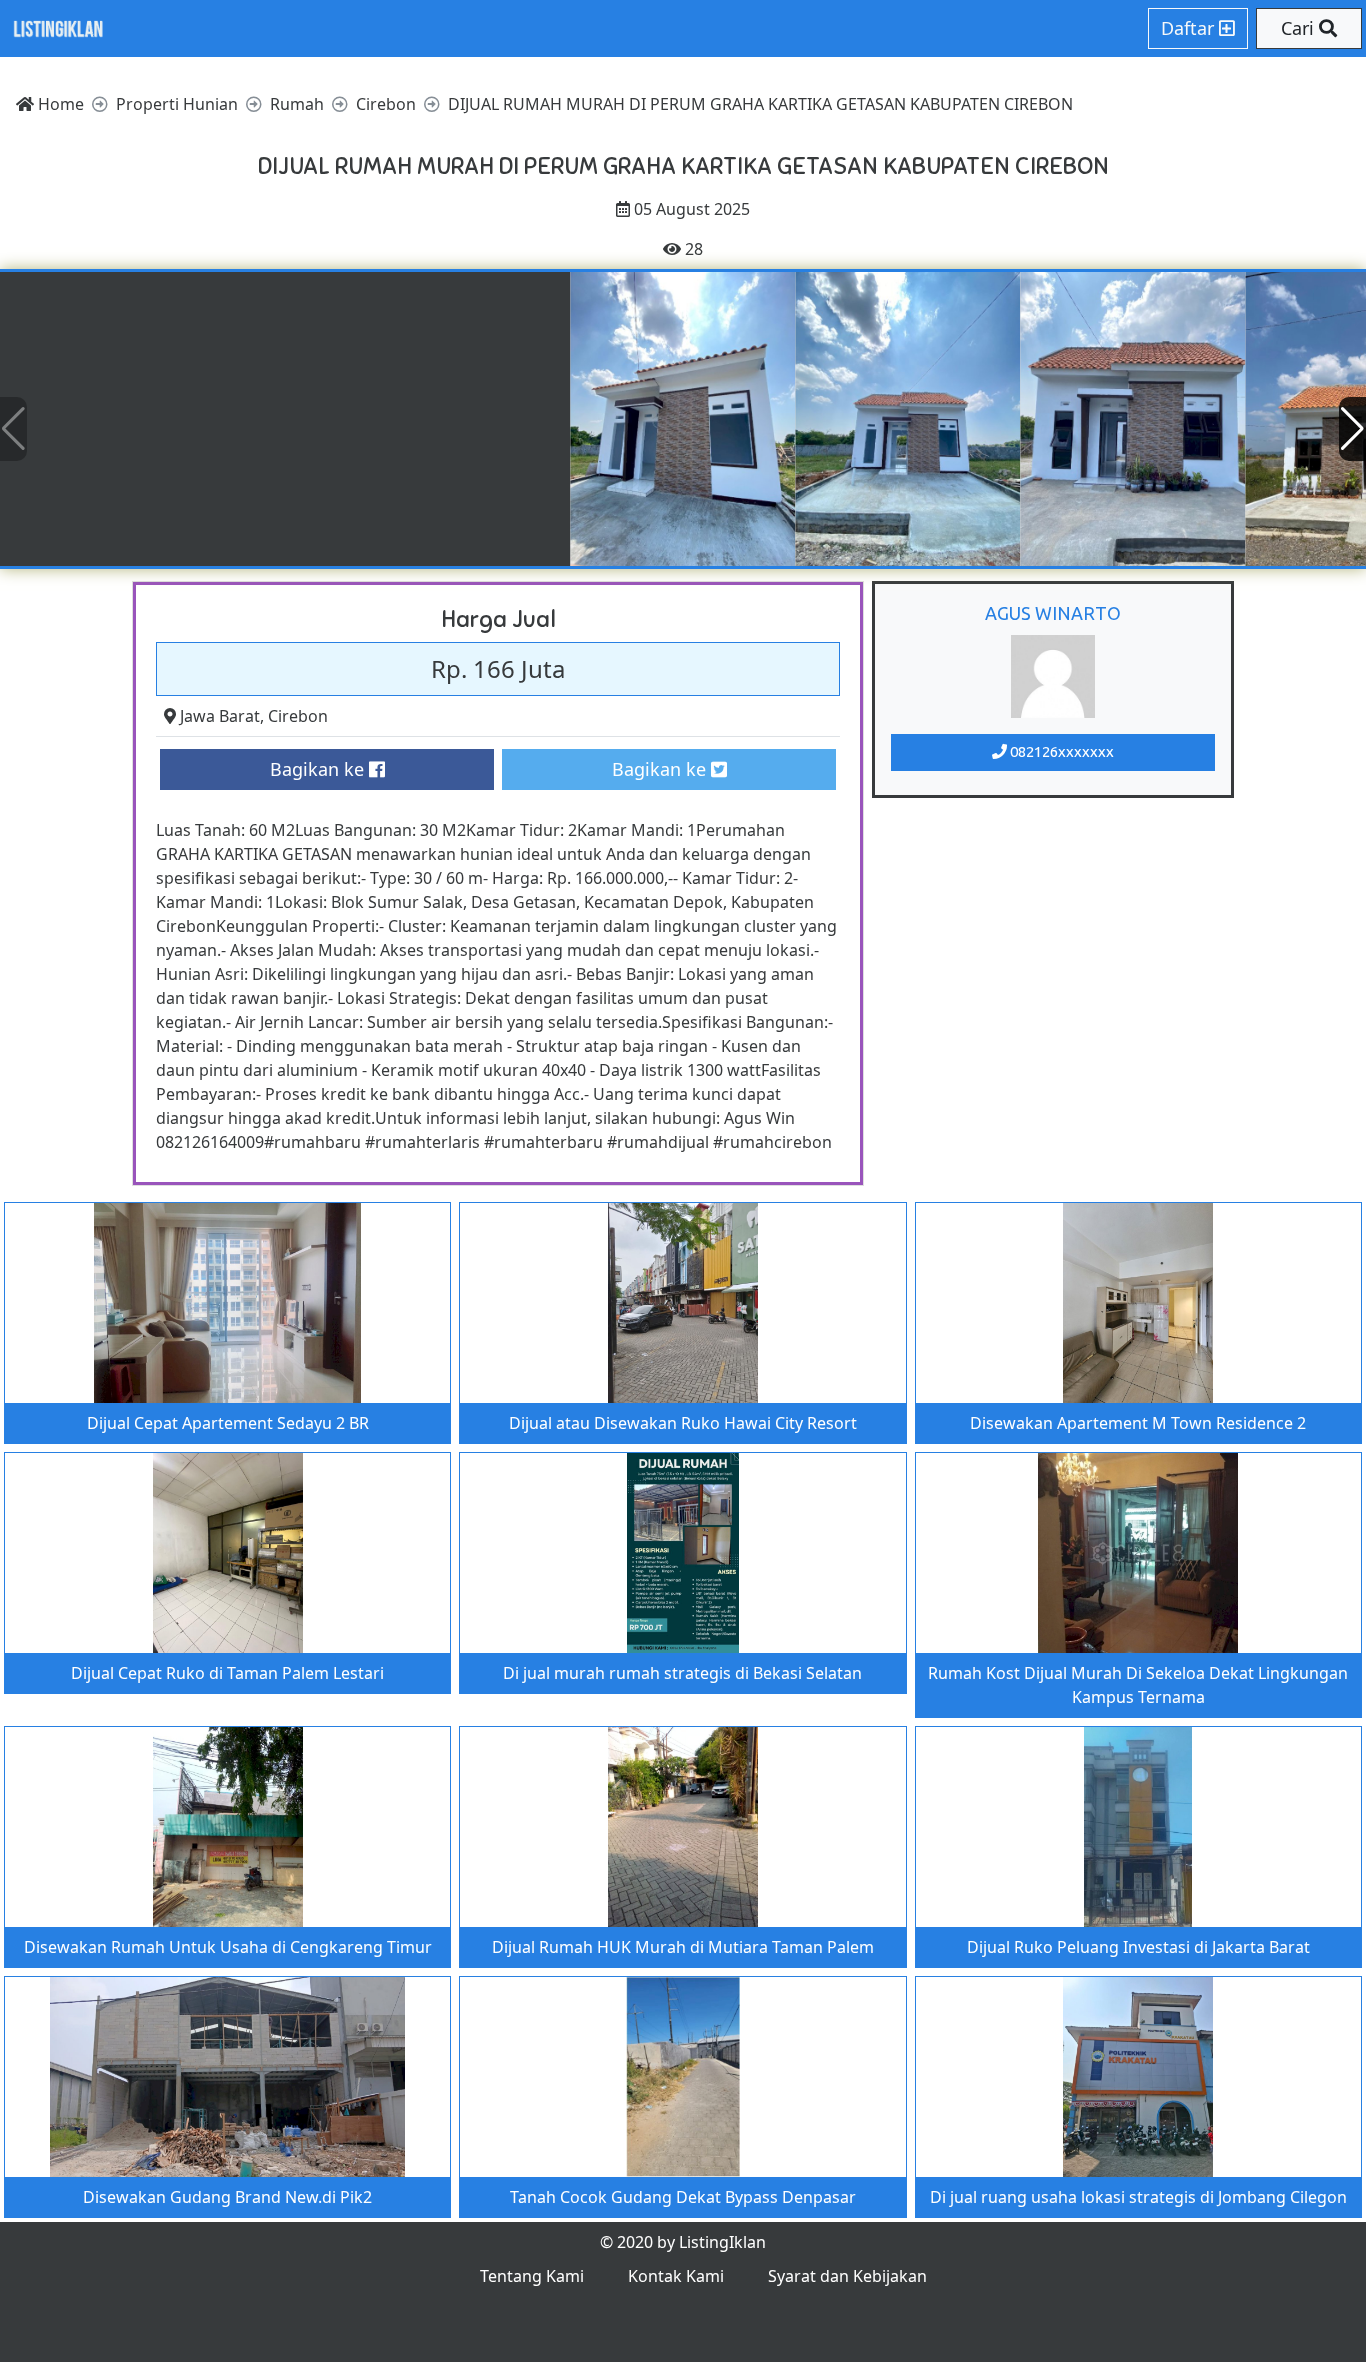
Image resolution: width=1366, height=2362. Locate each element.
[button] (1352, 429)
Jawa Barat (220, 716)
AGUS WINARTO (1053, 613)
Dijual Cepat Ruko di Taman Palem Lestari (227, 1673)
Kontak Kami (676, 2276)
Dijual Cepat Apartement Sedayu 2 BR (228, 1423)
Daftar (1190, 28)
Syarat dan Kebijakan (847, 2276)
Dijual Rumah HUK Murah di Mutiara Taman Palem (683, 1947)
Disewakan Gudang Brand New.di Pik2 (227, 2197)
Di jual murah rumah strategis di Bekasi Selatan (682, 1673)
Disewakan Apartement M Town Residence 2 (1138, 1423)
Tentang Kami (532, 2276)
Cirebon (298, 716)
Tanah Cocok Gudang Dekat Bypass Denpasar (683, 2197)
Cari (1300, 28)
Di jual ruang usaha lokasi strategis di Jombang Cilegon (1138, 2197)
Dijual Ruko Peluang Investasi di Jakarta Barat (1138, 1947)
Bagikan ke (319, 769)
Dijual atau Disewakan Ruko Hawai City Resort (683, 1423)
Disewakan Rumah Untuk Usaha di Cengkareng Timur (228, 1947)
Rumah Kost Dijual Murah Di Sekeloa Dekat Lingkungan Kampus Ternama (1138, 1685)
